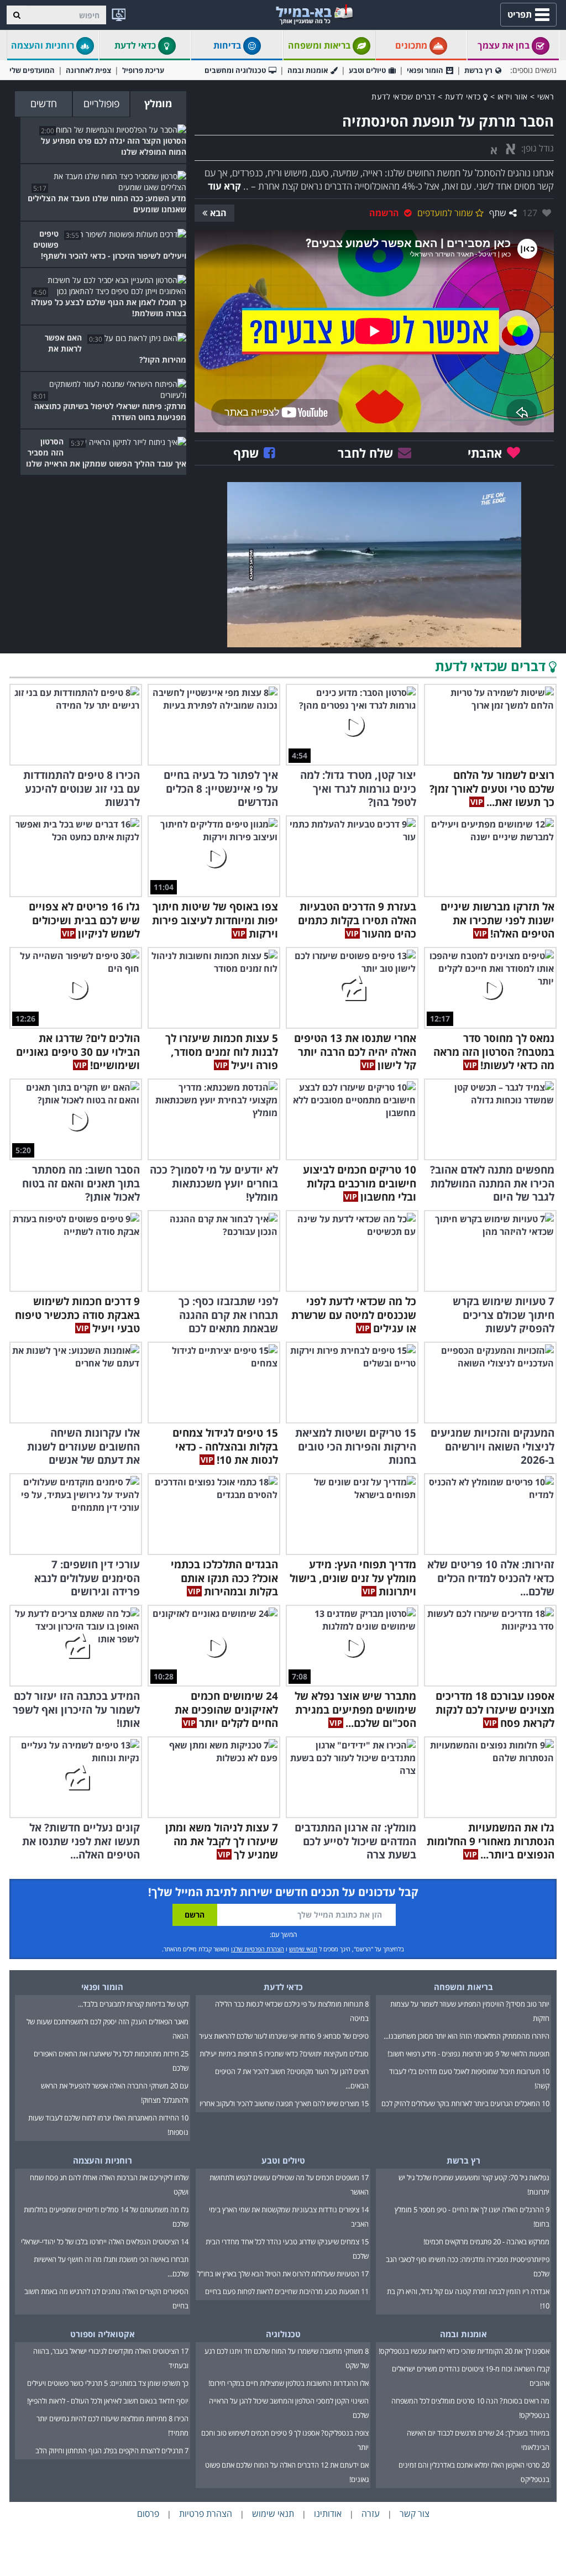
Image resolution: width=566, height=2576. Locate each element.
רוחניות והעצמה (44, 45)
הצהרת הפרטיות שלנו (258, 1949)
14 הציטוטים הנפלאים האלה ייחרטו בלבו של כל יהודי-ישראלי (105, 2242)
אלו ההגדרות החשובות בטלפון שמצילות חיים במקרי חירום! (289, 2383)
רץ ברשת (478, 70)
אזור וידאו (513, 96)
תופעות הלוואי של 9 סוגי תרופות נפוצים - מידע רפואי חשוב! (468, 2054)
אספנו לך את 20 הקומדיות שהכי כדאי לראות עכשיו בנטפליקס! (464, 2351)
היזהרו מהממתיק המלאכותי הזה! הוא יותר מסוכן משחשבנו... (467, 2036)
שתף (498, 213)
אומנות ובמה (308, 70)
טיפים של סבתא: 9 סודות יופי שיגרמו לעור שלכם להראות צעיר (284, 2036)
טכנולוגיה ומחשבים (235, 70)
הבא (218, 213)
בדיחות (228, 45)
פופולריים (101, 103)
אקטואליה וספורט (103, 2334)
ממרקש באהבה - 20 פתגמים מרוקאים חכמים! (486, 2242)
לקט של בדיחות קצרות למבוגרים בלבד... (133, 2004)
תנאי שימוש (303, 1949)
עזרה (371, 2514)
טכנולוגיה (283, 2334)
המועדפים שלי (32, 70)
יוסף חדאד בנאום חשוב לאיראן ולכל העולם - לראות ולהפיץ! (108, 2401)
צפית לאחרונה (88, 70)
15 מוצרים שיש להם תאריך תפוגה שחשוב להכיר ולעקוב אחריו (284, 2103)
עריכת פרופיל (143, 70)
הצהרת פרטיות (206, 2514)
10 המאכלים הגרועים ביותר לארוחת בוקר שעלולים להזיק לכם (465, 2103)
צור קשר (415, 2514)
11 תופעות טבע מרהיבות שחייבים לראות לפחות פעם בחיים (287, 2291)
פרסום (148, 2514)
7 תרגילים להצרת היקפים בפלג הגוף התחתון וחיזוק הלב (112, 2451)
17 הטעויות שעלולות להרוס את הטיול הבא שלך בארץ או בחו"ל (283, 2274)
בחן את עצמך (505, 45)
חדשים (44, 103)
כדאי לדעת (136, 45)
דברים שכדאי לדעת (403, 96)
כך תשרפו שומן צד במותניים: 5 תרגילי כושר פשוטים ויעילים (108, 2383)
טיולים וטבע (367, 70)
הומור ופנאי (425, 70)
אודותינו (328, 2514)
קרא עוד (224, 186)
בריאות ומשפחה (320, 45)
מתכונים (412, 45)
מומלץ (158, 103)
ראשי (546, 96)
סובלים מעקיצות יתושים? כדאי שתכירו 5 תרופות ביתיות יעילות (284, 2054)
